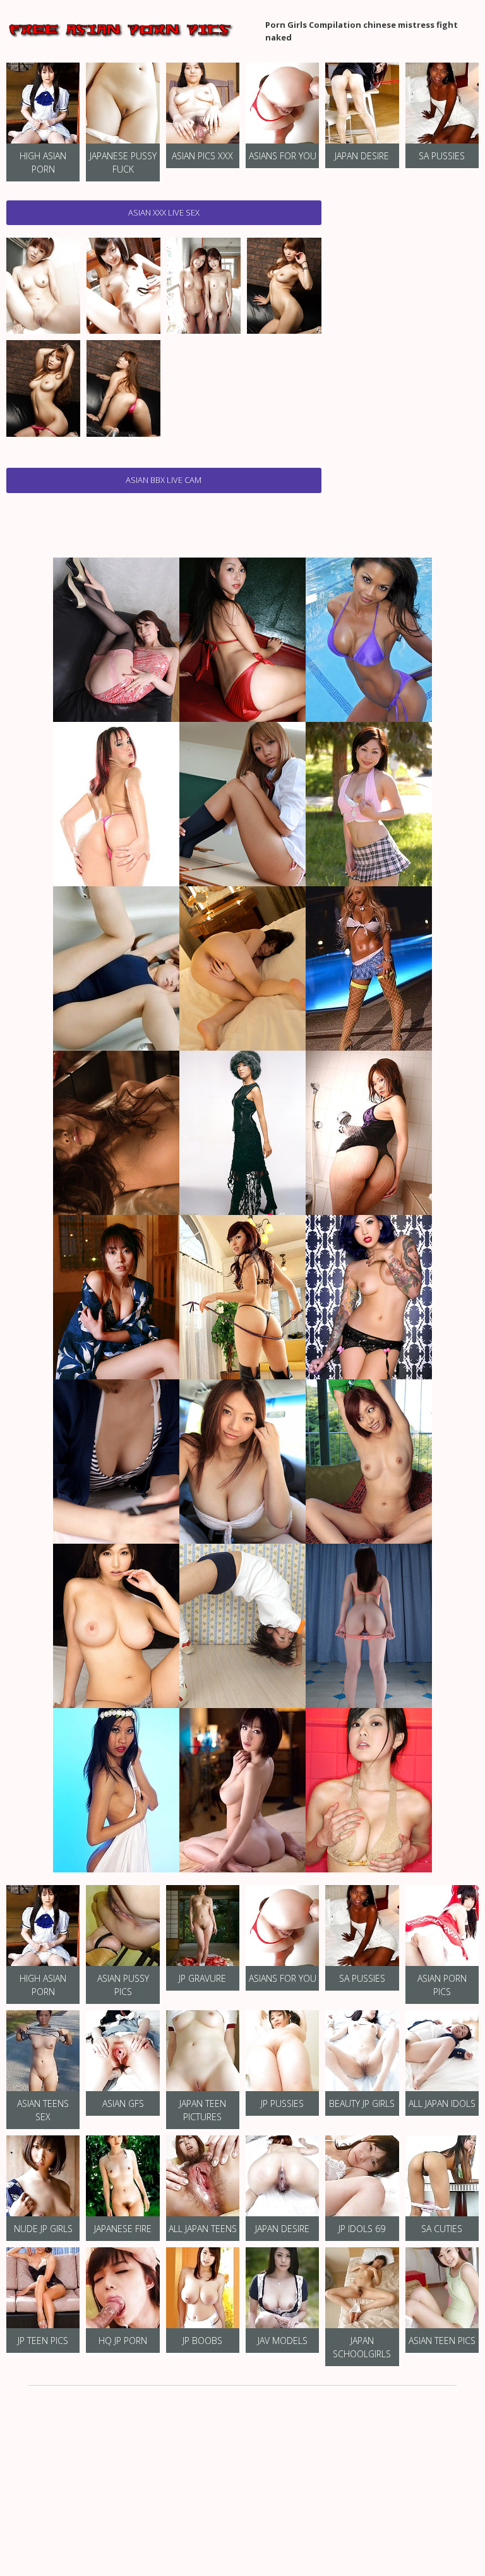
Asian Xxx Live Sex (164, 212)
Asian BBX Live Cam (164, 480)
